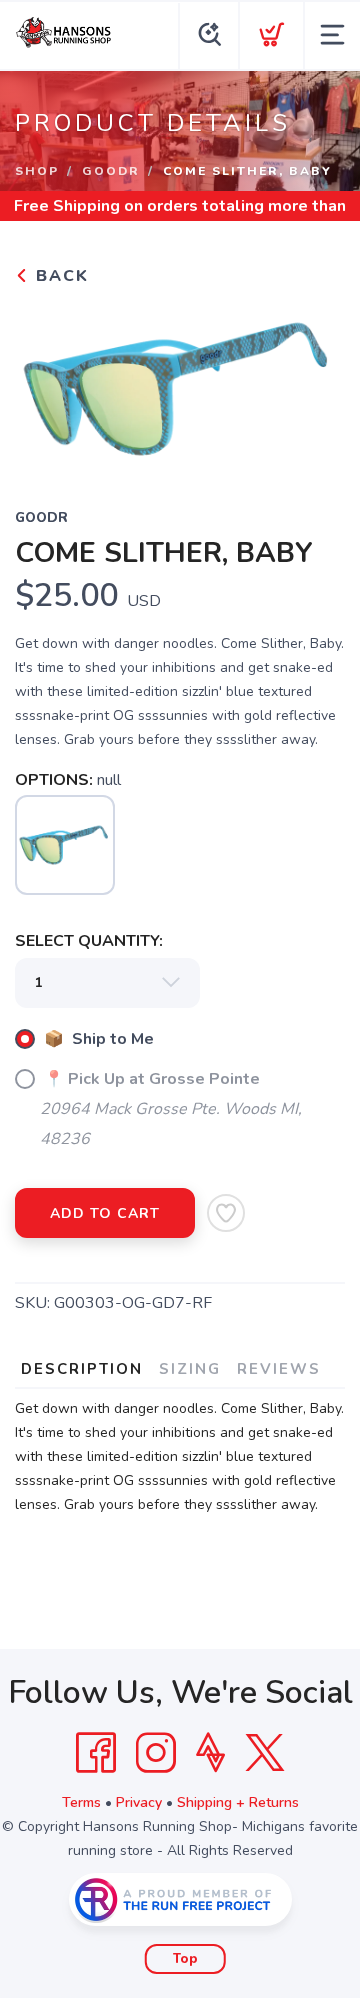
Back (59, 276)
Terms (81, 1802)
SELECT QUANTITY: (89, 941)
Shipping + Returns (238, 1802)
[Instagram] (156, 1753)
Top (185, 1959)
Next (314, 384)
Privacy (139, 1802)
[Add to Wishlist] (226, 1213)
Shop (37, 171)
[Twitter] (265, 1753)
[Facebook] (96, 1753)
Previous (46, 384)
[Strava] (210, 1753)
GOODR (111, 171)
